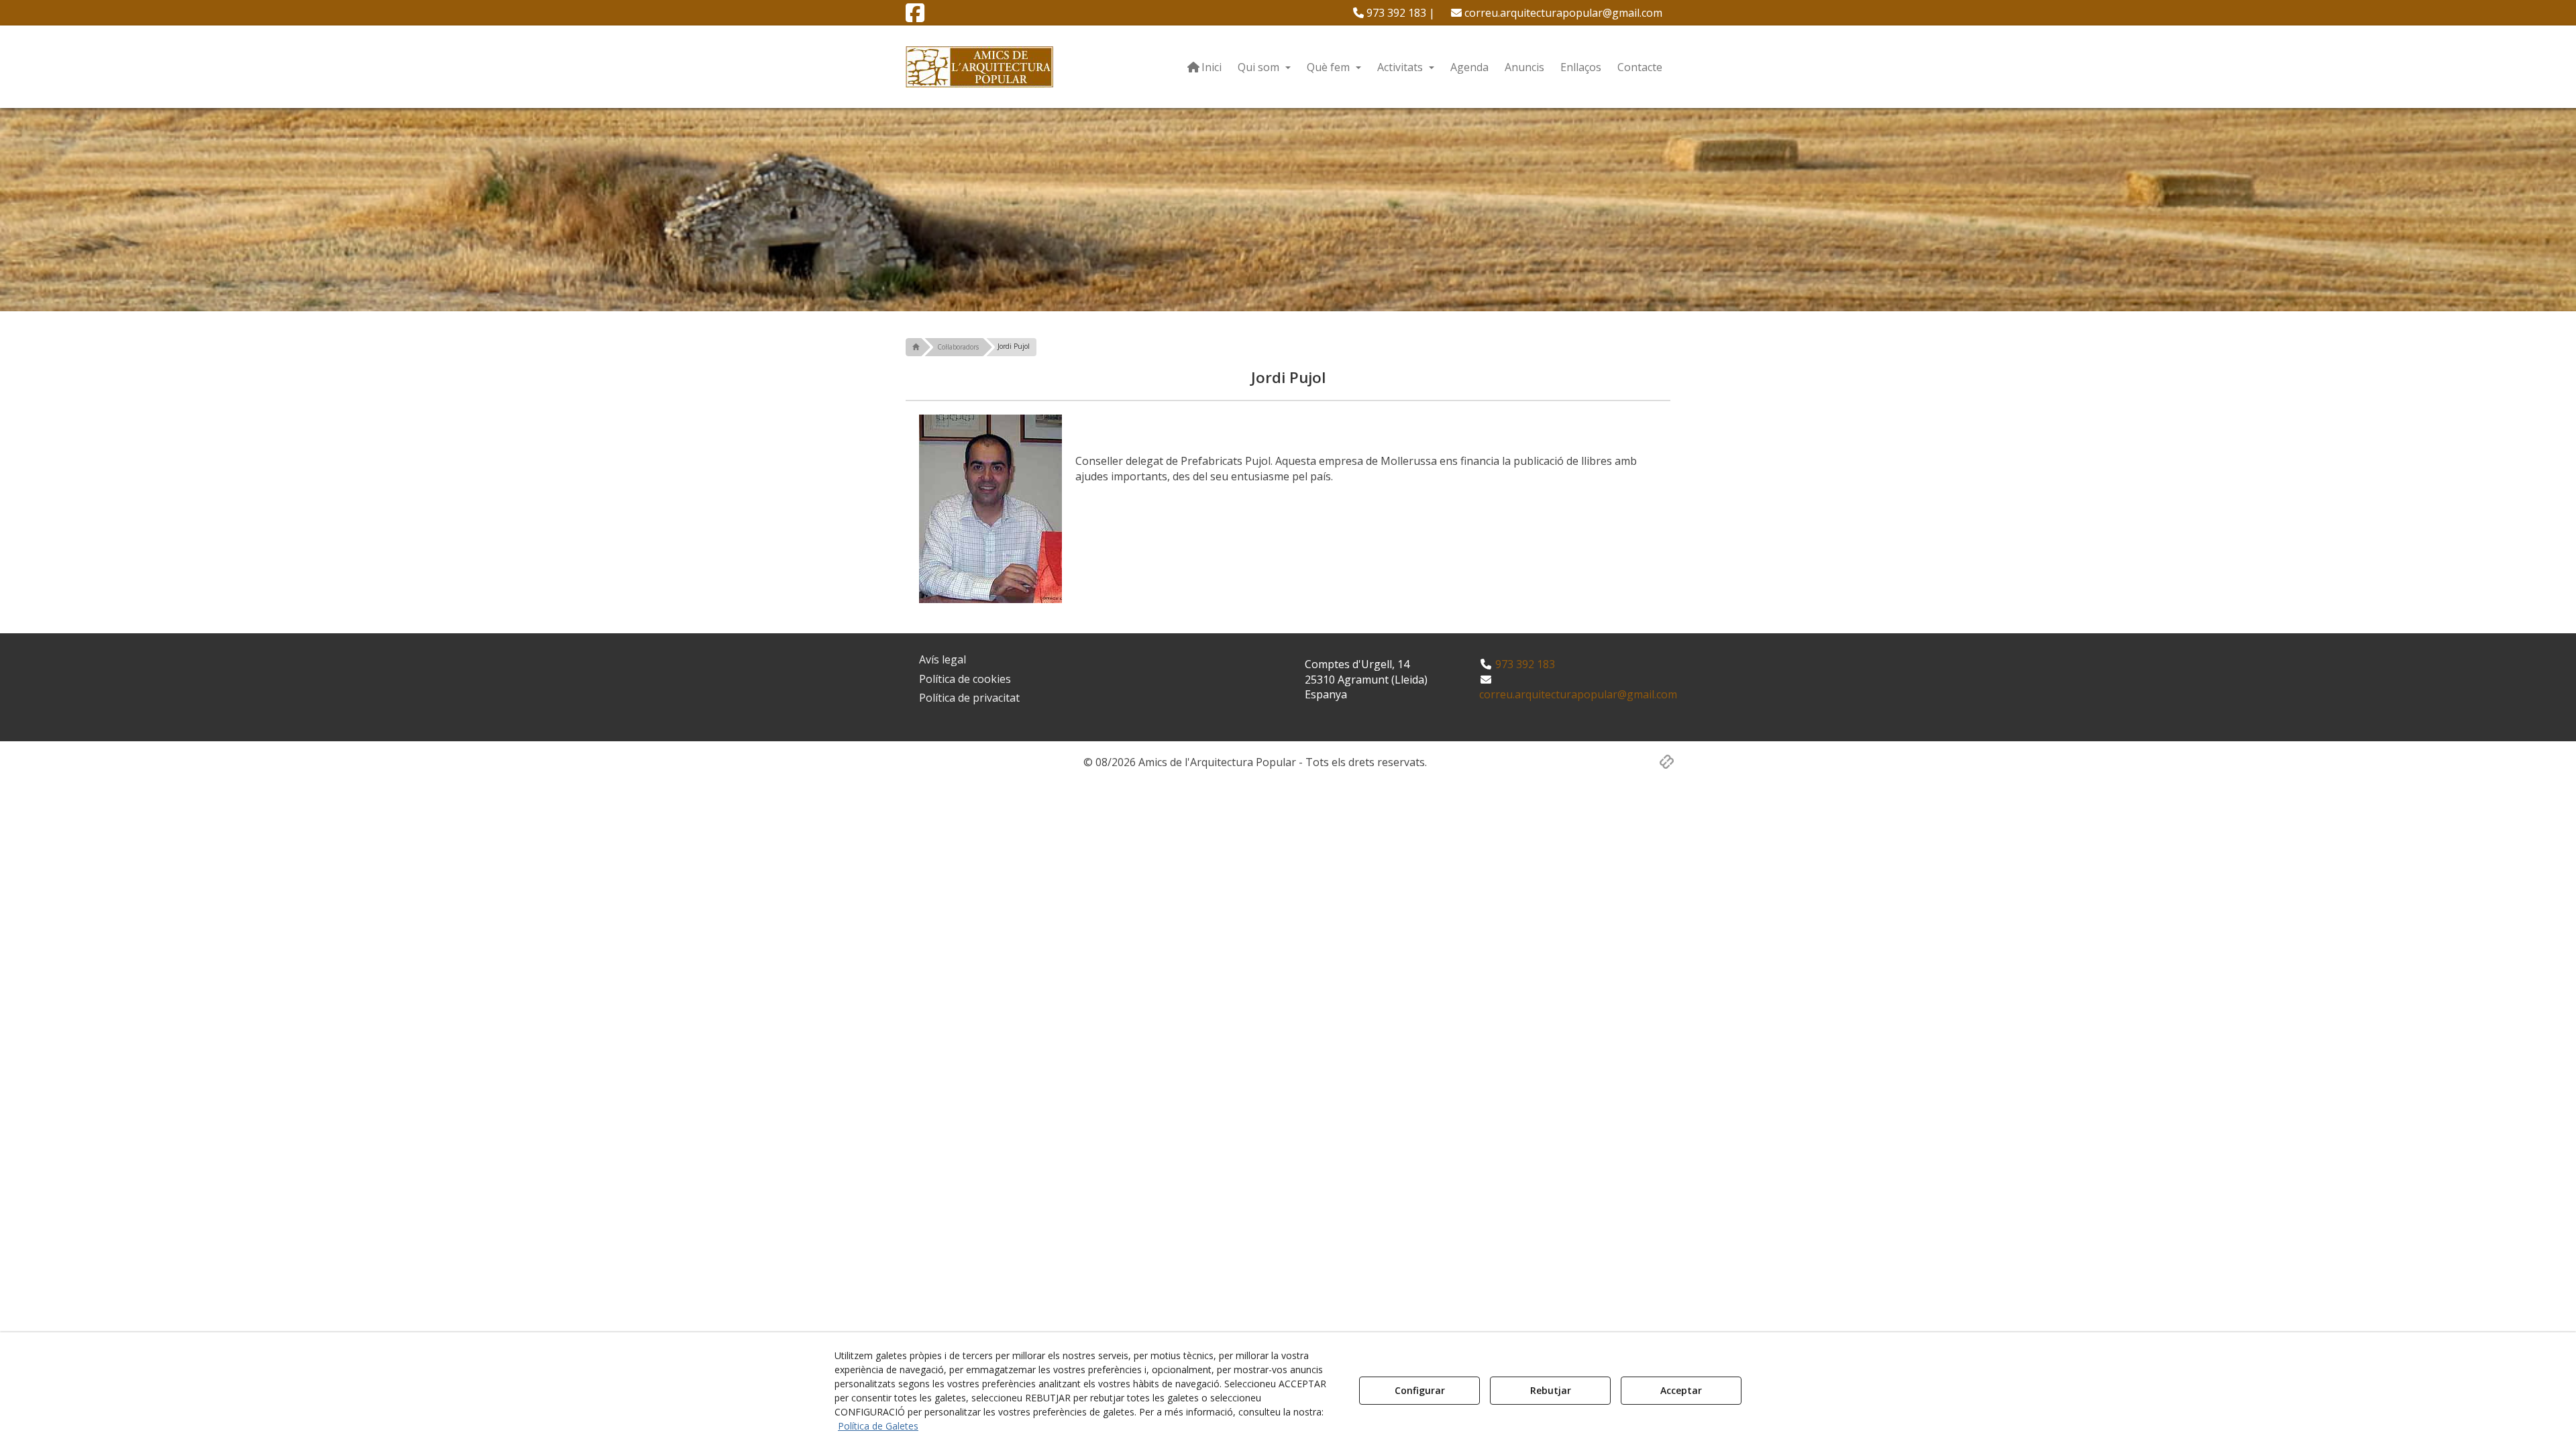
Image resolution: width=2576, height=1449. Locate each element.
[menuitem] (1394, 13)
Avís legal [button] (943, 659)
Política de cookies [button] (965, 679)
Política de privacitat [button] (969, 698)
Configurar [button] (1420, 1390)
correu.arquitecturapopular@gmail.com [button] (1562, 13)
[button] (915, 17)
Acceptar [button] (1681, 1390)
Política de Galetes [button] (878, 1426)
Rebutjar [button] (1551, 1390)
